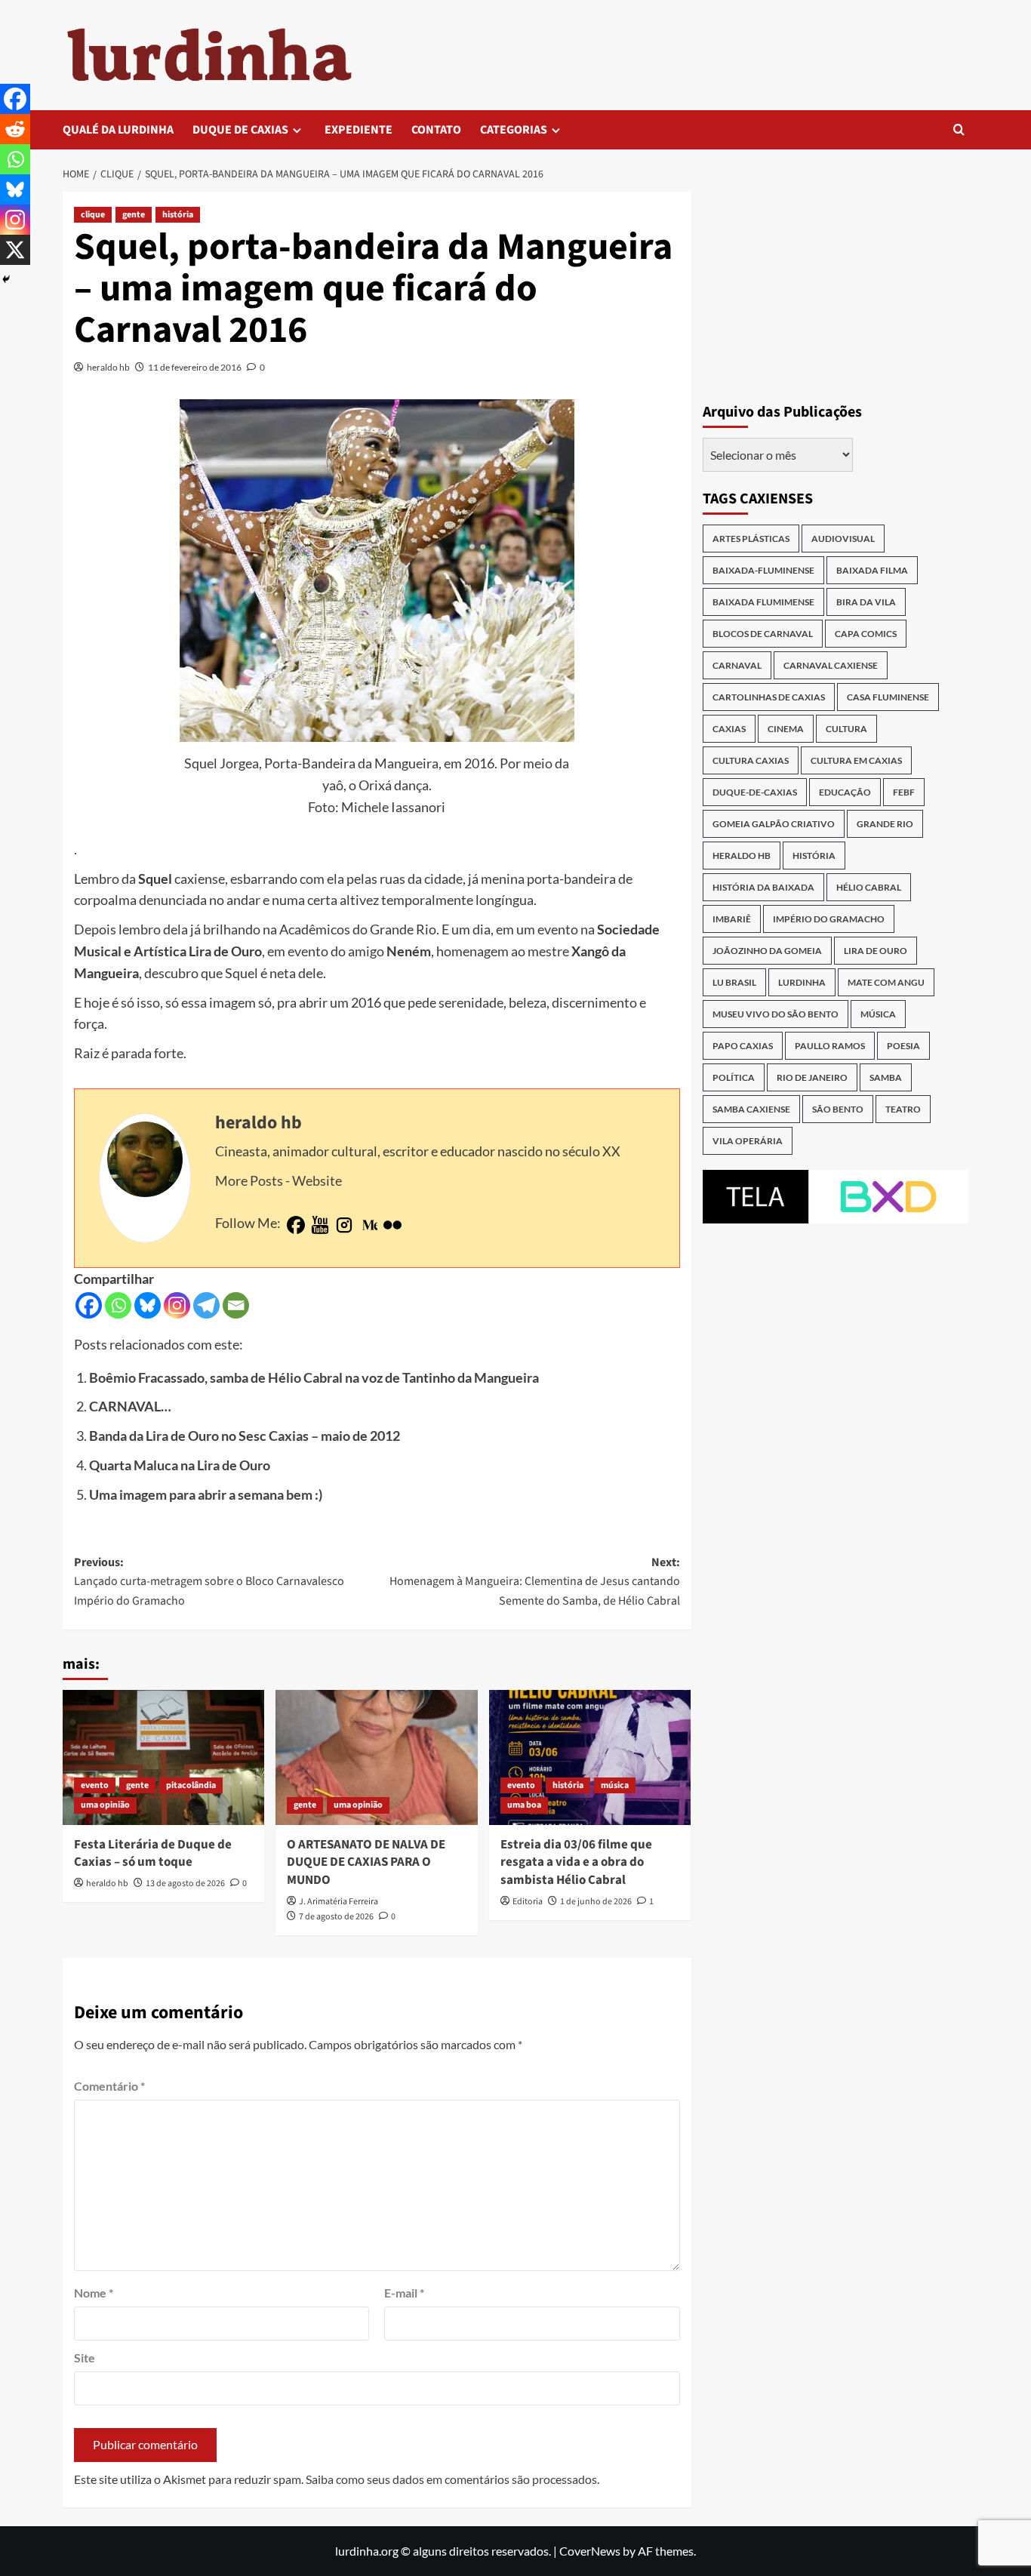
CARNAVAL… (130, 1406)
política (734, 1077)
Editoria (528, 1902)
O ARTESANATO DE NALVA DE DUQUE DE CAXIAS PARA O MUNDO (366, 1863)
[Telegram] (206, 1305)
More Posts (249, 1180)
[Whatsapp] (118, 1305)
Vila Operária (748, 1141)
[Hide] (6, 279)
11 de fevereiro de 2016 (195, 367)
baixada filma (872, 570)
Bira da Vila (866, 602)
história (178, 215)
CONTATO (436, 130)
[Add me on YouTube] (320, 1226)
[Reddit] (15, 129)
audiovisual (843, 539)
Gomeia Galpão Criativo (774, 824)
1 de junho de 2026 (596, 1902)
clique (93, 215)
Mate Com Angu (886, 982)
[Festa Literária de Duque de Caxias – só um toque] (163, 1757)
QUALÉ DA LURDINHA (118, 130)
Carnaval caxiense (831, 665)
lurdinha (802, 982)
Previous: (209, 1582)
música (615, 1785)
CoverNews (590, 2551)
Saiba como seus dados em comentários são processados (451, 2479)
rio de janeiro (812, 1077)
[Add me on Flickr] (392, 1226)
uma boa (524, 1805)
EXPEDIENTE (359, 130)
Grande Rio (885, 824)
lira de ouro (876, 951)
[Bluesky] (148, 1305)
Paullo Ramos (830, 1046)
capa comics (866, 634)
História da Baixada (763, 887)
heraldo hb (108, 367)
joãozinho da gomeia (767, 951)
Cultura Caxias (751, 760)
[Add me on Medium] (368, 1226)
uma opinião (105, 1805)
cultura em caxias (856, 760)
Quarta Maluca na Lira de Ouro (180, 1465)
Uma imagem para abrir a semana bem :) (206, 1494)
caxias (729, 729)
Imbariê (732, 919)
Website (317, 1180)
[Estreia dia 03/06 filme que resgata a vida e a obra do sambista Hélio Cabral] (590, 1757)
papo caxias (743, 1046)
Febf (904, 792)
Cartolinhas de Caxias (769, 697)
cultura (846, 729)
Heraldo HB (742, 856)
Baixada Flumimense (763, 602)
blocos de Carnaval (763, 634)
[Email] (236, 1305)
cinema (786, 729)
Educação (845, 792)
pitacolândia (191, 1785)
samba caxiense (751, 1109)
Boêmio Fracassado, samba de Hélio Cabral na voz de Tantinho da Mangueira (314, 1377)
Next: (534, 1582)
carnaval (737, 665)
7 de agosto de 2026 (336, 1917)
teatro (903, 1109)
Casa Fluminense (888, 697)
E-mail (404, 2293)
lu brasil (734, 982)
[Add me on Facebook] (296, 1226)
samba (886, 1077)
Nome (94, 2293)
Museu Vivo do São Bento (776, 1014)
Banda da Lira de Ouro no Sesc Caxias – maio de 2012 (245, 1436)
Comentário (109, 2086)
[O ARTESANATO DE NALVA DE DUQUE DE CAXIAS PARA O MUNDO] (376, 1757)
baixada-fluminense (763, 570)
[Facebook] (89, 1305)
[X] (15, 250)
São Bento (838, 1109)
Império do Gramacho (829, 919)
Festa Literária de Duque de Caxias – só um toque (153, 1854)
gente (134, 215)
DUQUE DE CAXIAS (240, 130)
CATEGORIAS (514, 130)
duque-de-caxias (755, 792)
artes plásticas (751, 539)
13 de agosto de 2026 (185, 1884)
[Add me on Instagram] (344, 1226)
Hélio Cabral (869, 887)
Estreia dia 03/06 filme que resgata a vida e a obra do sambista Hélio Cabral (576, 1863)
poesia (903, 1046)
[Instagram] (177, 1305)
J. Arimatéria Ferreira (339, 1902)
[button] (959, 129)
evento (95, 1785)
